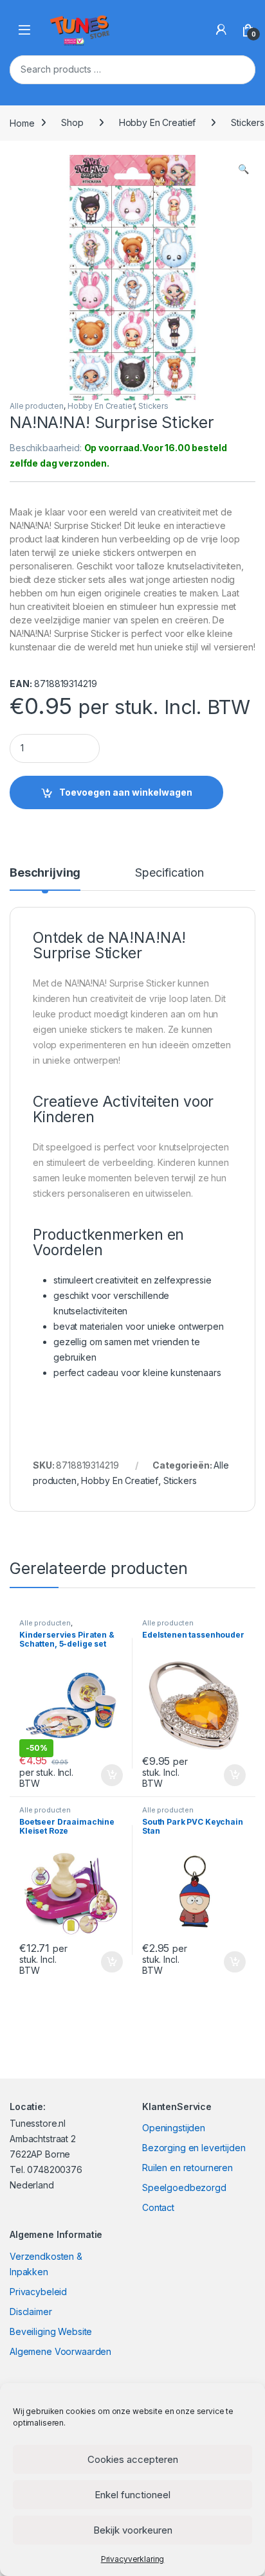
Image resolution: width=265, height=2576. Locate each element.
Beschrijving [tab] (45, 873)
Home (22, 122)
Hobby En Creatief (158, 122)
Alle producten (37, 406)
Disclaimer (31, 2312)
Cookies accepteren (133, 2459)
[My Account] (221, 30)
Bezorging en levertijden (194, 2148)
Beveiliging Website (51, 2331)
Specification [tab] (169, 873)
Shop (72, 122)
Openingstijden (174, 2128)
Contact (158, 2207)
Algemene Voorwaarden (60, 2351)
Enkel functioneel (132, 2495)
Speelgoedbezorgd (184, 2187)
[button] (243, 169)
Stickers (153, 406)
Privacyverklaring (133, 2559)
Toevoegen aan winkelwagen (126, 792)
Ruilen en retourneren (187, 2168)
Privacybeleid (38, 2292)
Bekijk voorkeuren (133, 2530)
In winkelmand (98, 1775)
